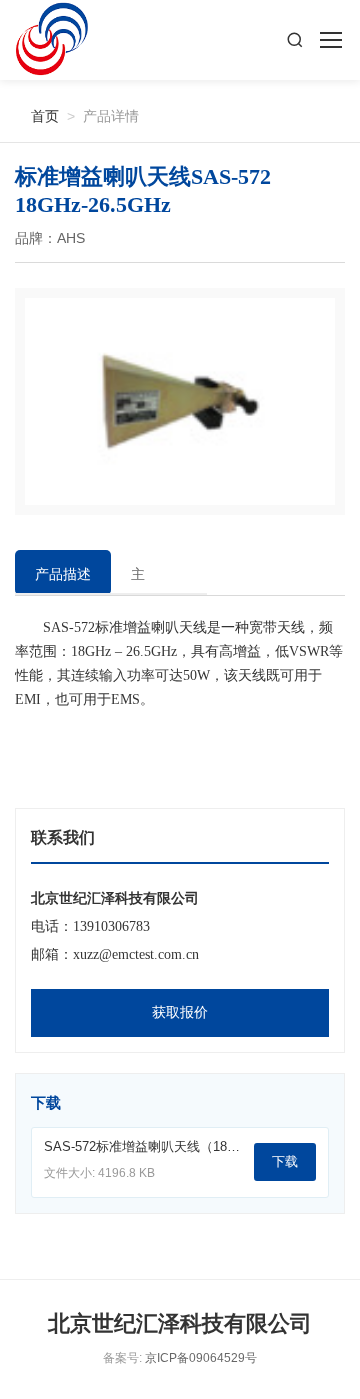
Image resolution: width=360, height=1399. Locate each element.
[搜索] (295, 40)
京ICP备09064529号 (201, 1358)
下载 (285, 1161)
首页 (37, 115)
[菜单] (330, 40)
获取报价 (180, 1012)
